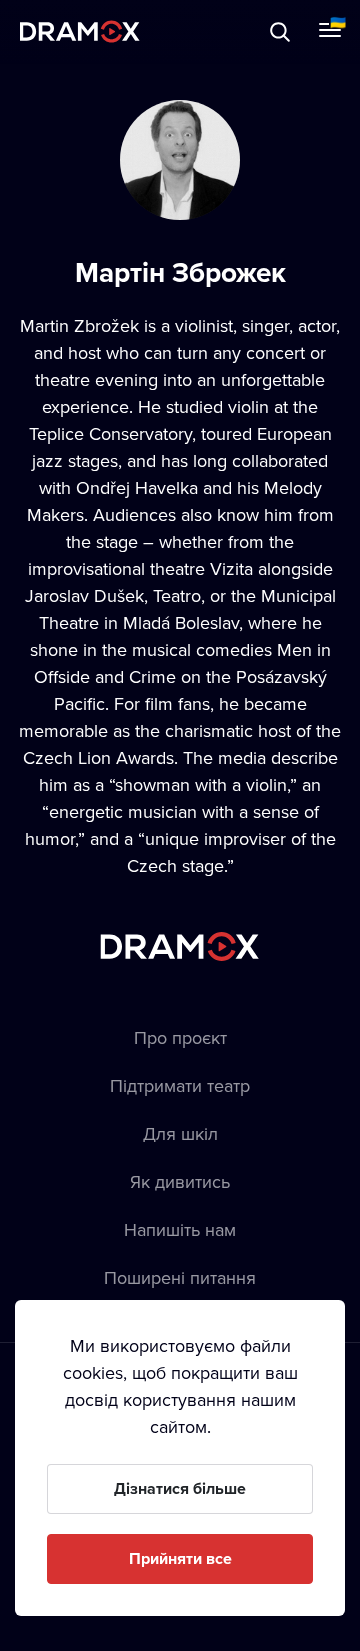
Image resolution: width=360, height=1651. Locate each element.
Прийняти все (180, 1558)
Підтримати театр (180, 1085)
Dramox (80, 31)
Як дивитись (180, 1181)
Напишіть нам (180, 1229)
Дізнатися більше (180, 1488)
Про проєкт (180, 1037)
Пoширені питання (180, 1277)
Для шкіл (180, 1133)
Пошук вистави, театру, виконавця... (217, 31)
